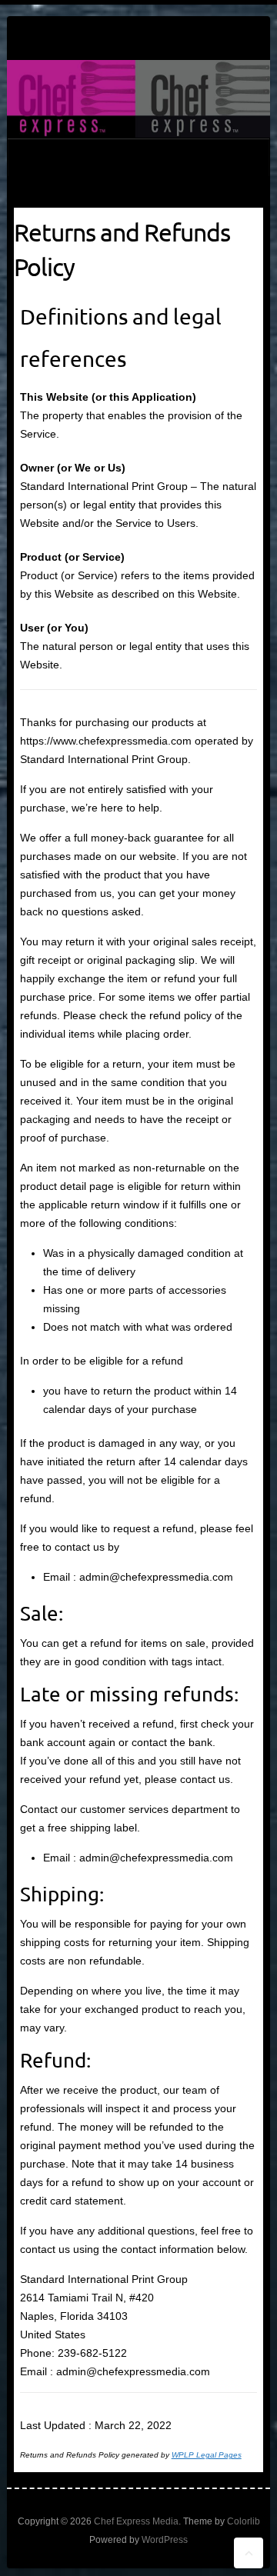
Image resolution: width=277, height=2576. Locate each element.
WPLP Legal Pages (207, 2455)
